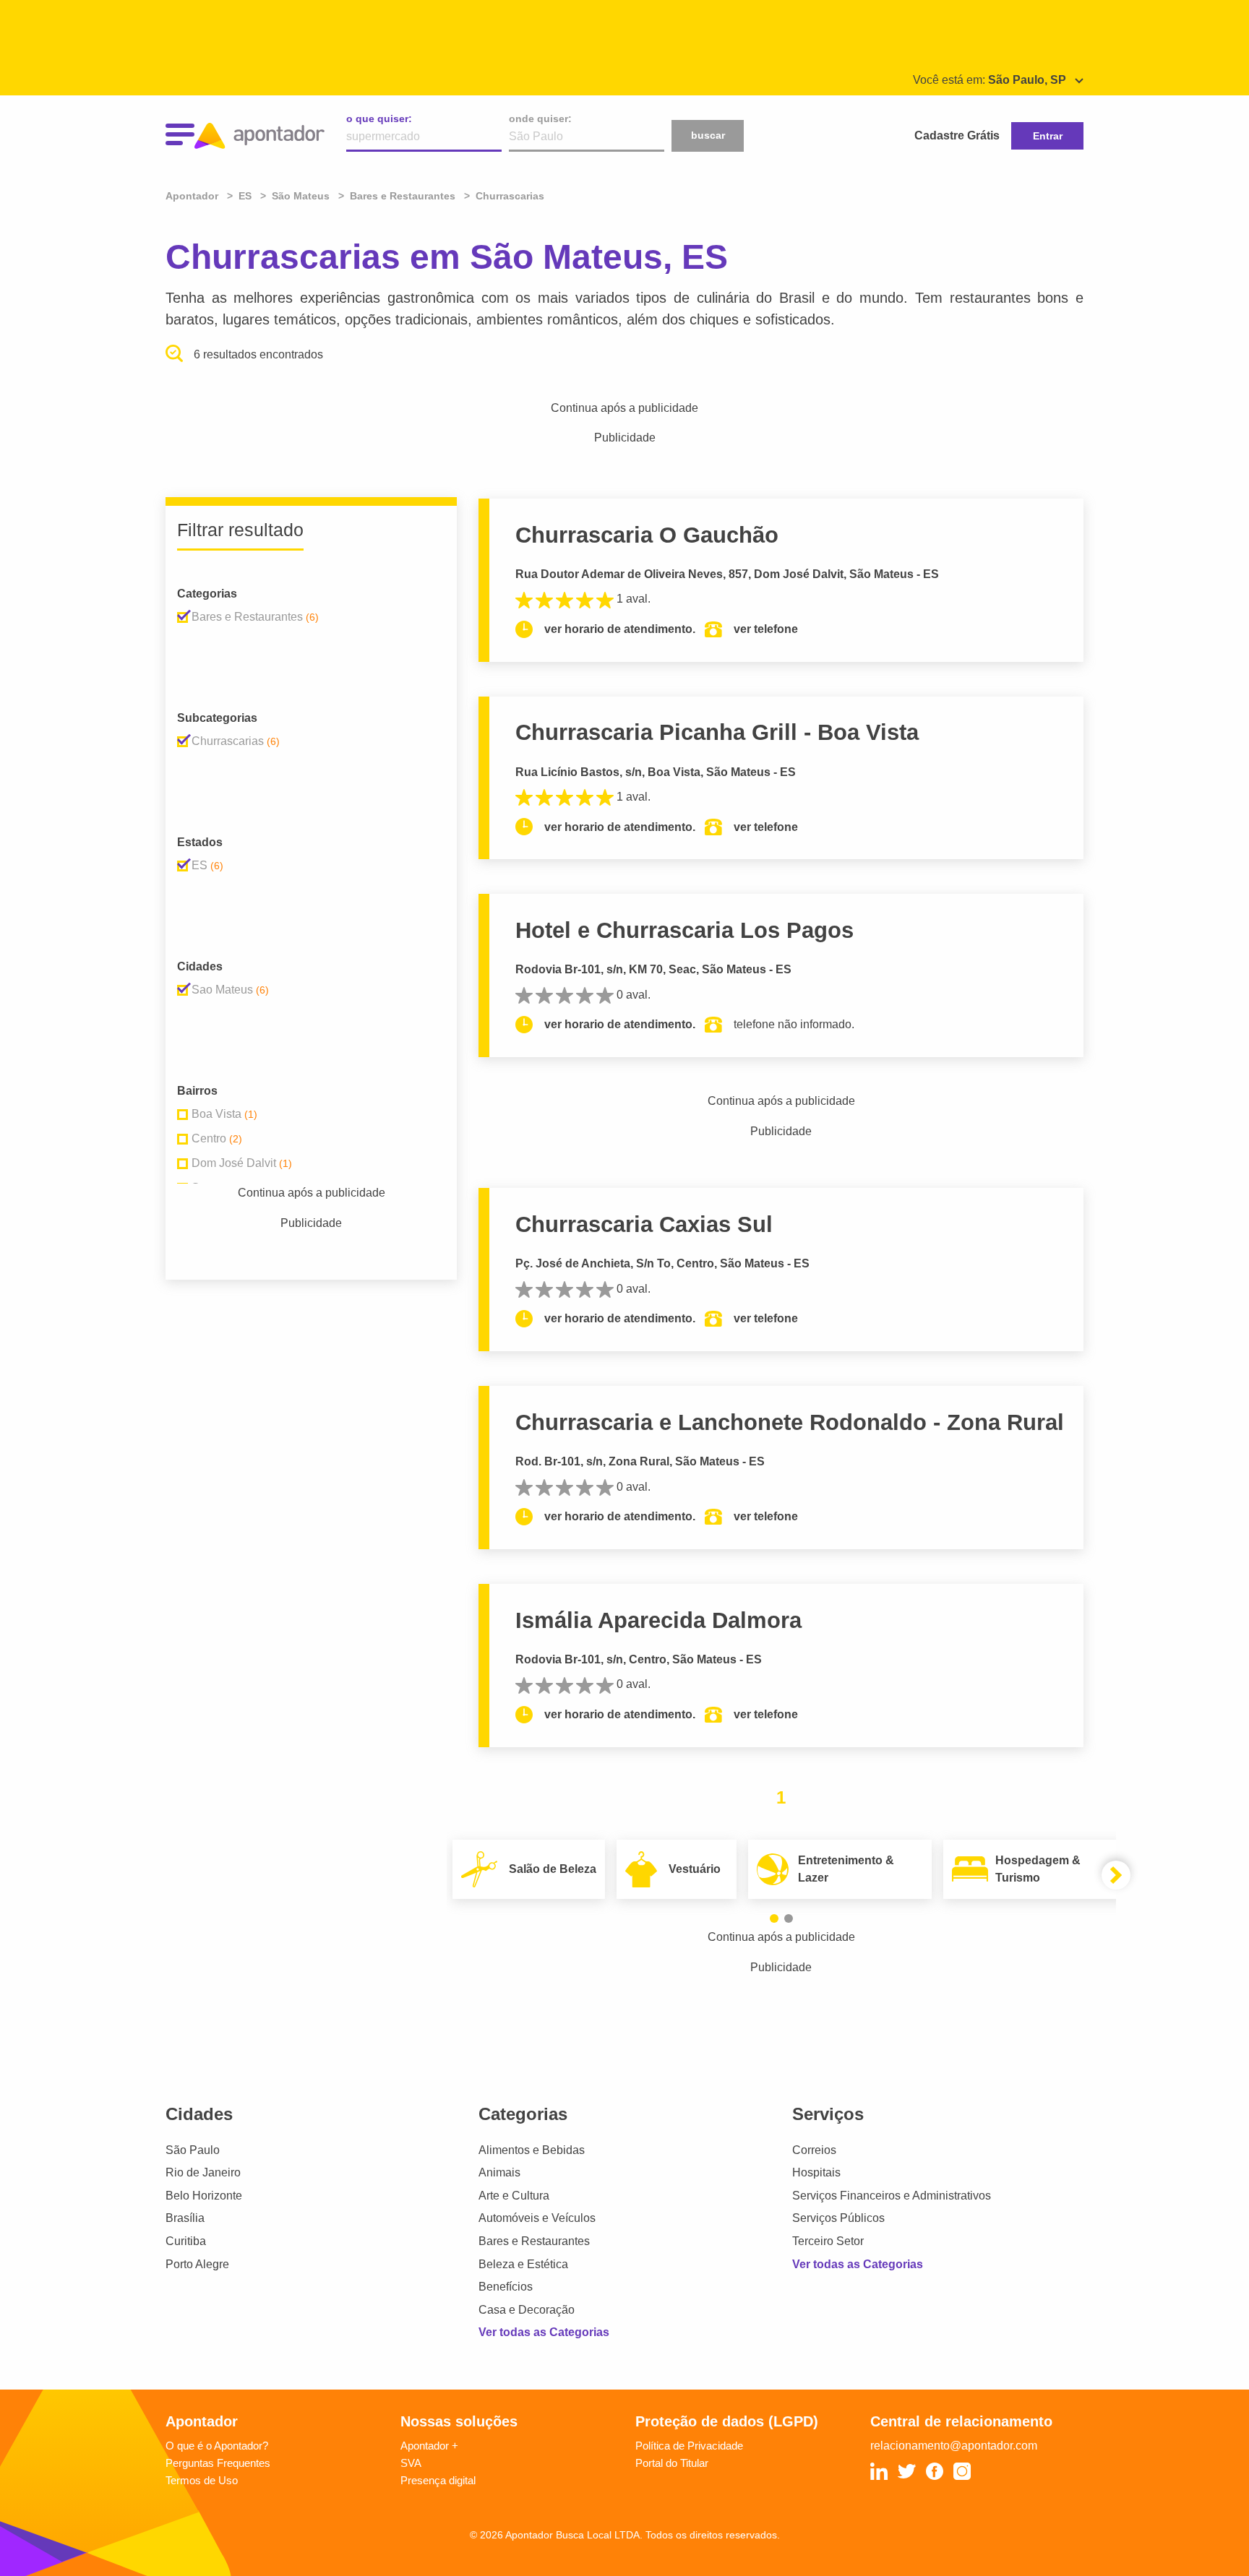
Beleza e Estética (523, 2264)
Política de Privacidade (689, 2446)
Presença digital (438, 2480)
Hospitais (816, 2172)
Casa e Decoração (527, 2310)
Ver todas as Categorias (544, 2332)
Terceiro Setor (828, 2241)
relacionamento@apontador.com (954, 2446)
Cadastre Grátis (957, 135)
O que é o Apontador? (217, 2446)
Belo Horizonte (204, 2196)
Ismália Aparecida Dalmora (658, 1620)
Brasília (185, 2218)
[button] (774, 1918)
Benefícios (506, 2287)
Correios (814, 2150)
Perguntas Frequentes (218, 2463)
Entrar (1048, 136)
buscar (708, 135)
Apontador (193, 196)
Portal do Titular (672, 2463)
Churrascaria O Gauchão (647, 535)
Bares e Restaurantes (534, 2241)
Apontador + (429, 2446)
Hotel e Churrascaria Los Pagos (684, 930)
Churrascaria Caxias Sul (644, 1224)
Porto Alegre (197, 2264)
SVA (411, 2463)
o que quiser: (379, 119)
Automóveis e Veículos (537, 2218)
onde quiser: (540, 119)
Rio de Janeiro (203, 2172)
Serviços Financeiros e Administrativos (892, 2196)
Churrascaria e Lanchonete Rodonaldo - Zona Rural (790, 1422)
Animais (499, 2172)
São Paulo (193, 2150)
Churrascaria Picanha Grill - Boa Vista (717, 732)
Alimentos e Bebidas (532, 2150)
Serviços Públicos (838, 2218)
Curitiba (186, 2241)
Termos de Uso (202, 2480)
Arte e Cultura (514, 2196)
